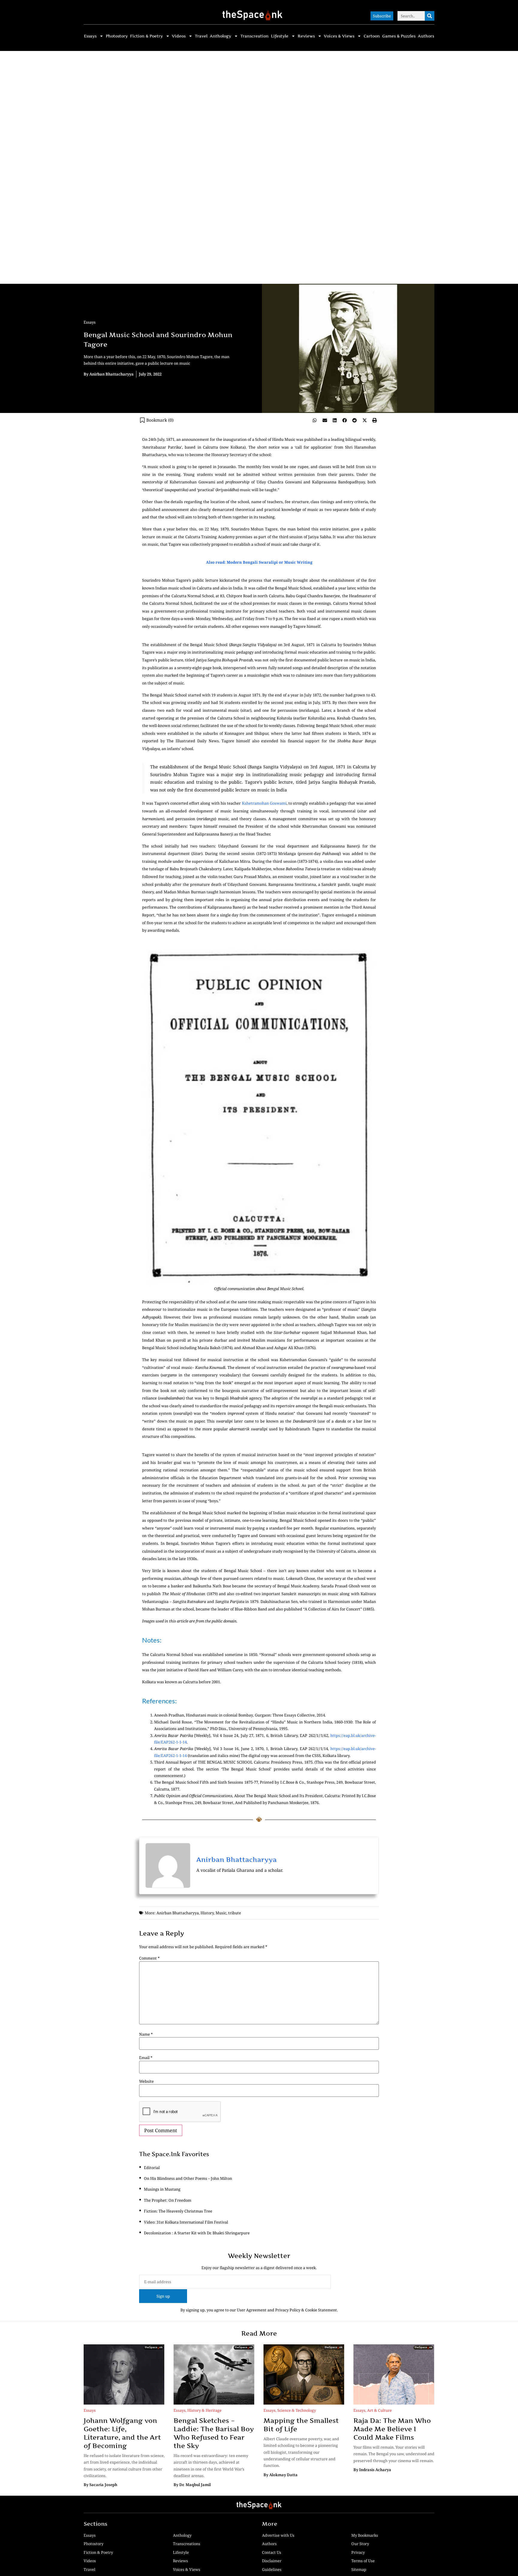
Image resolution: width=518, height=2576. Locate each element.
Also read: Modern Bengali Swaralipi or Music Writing (259, 562)
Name (146, 2034)
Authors (426, 36)
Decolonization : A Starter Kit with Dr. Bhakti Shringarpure (197, 2233)
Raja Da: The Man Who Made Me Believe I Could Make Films (392, 2429)
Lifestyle (280, 36)
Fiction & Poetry (146, 36)
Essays (90, 36)
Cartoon (372, 36)
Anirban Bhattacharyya (237, 1859)
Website (146, 2081)
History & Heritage (204, 2410)
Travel (201, 36)
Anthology (220, 36)
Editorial (152, 2168)
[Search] (430, 16)
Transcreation (255, 36)
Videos (179, 36)
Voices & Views (339, 36)
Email (146, 2058)
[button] (315, 420)
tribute (235, 1913)
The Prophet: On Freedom (168, 2200)
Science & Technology (297, 2410)
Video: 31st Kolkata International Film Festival (186, 2222)
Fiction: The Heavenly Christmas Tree (178, 2211)
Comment (149, 1958)
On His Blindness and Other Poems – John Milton (188, 2178)
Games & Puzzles (399, 36)
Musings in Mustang (162, 2189)
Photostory (117, 36)
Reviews (306, 36)
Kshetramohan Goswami (264, 803)
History (207, 1913)
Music (221, 1913)
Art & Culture (380, 2410)
